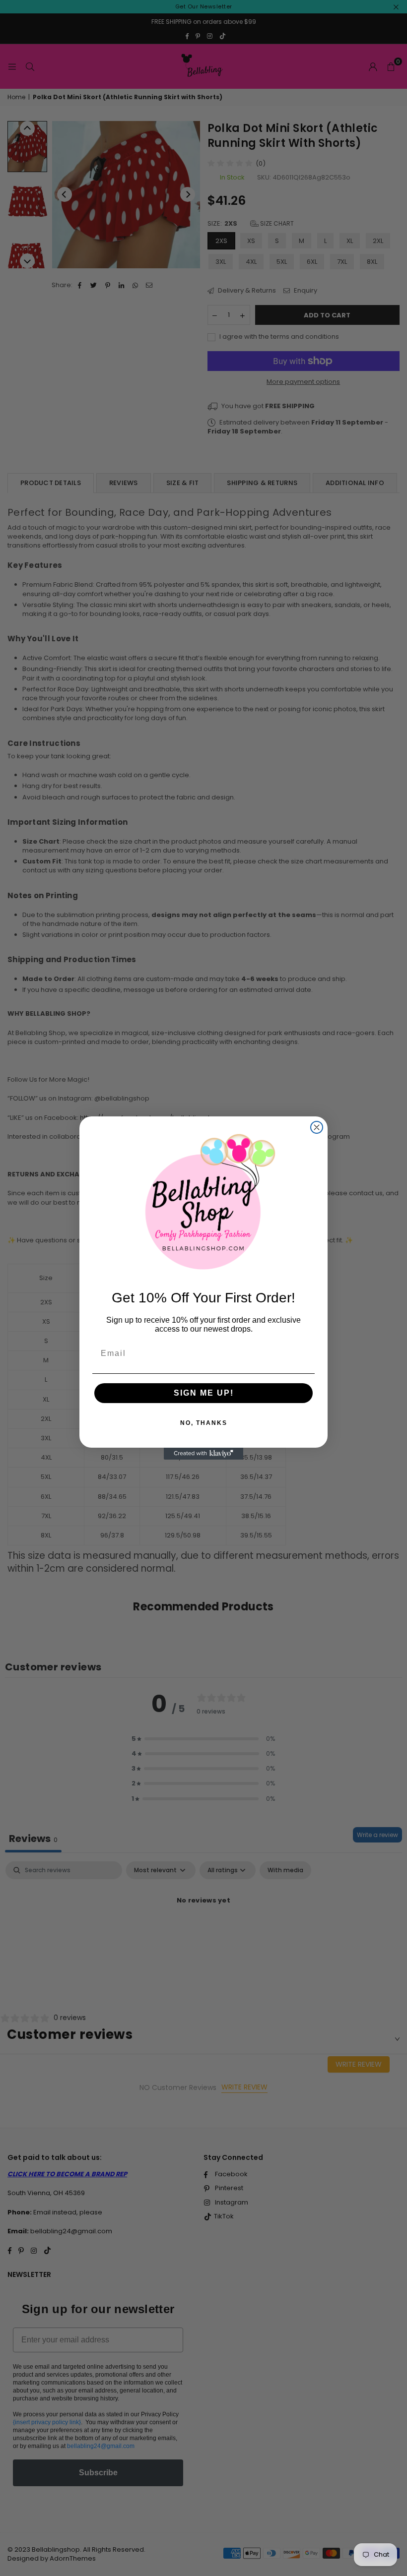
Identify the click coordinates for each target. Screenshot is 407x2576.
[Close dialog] (317, 1127)
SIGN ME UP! (204, 1393)
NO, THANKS (204, 1423)
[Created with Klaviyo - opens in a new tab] (203, 1454)
